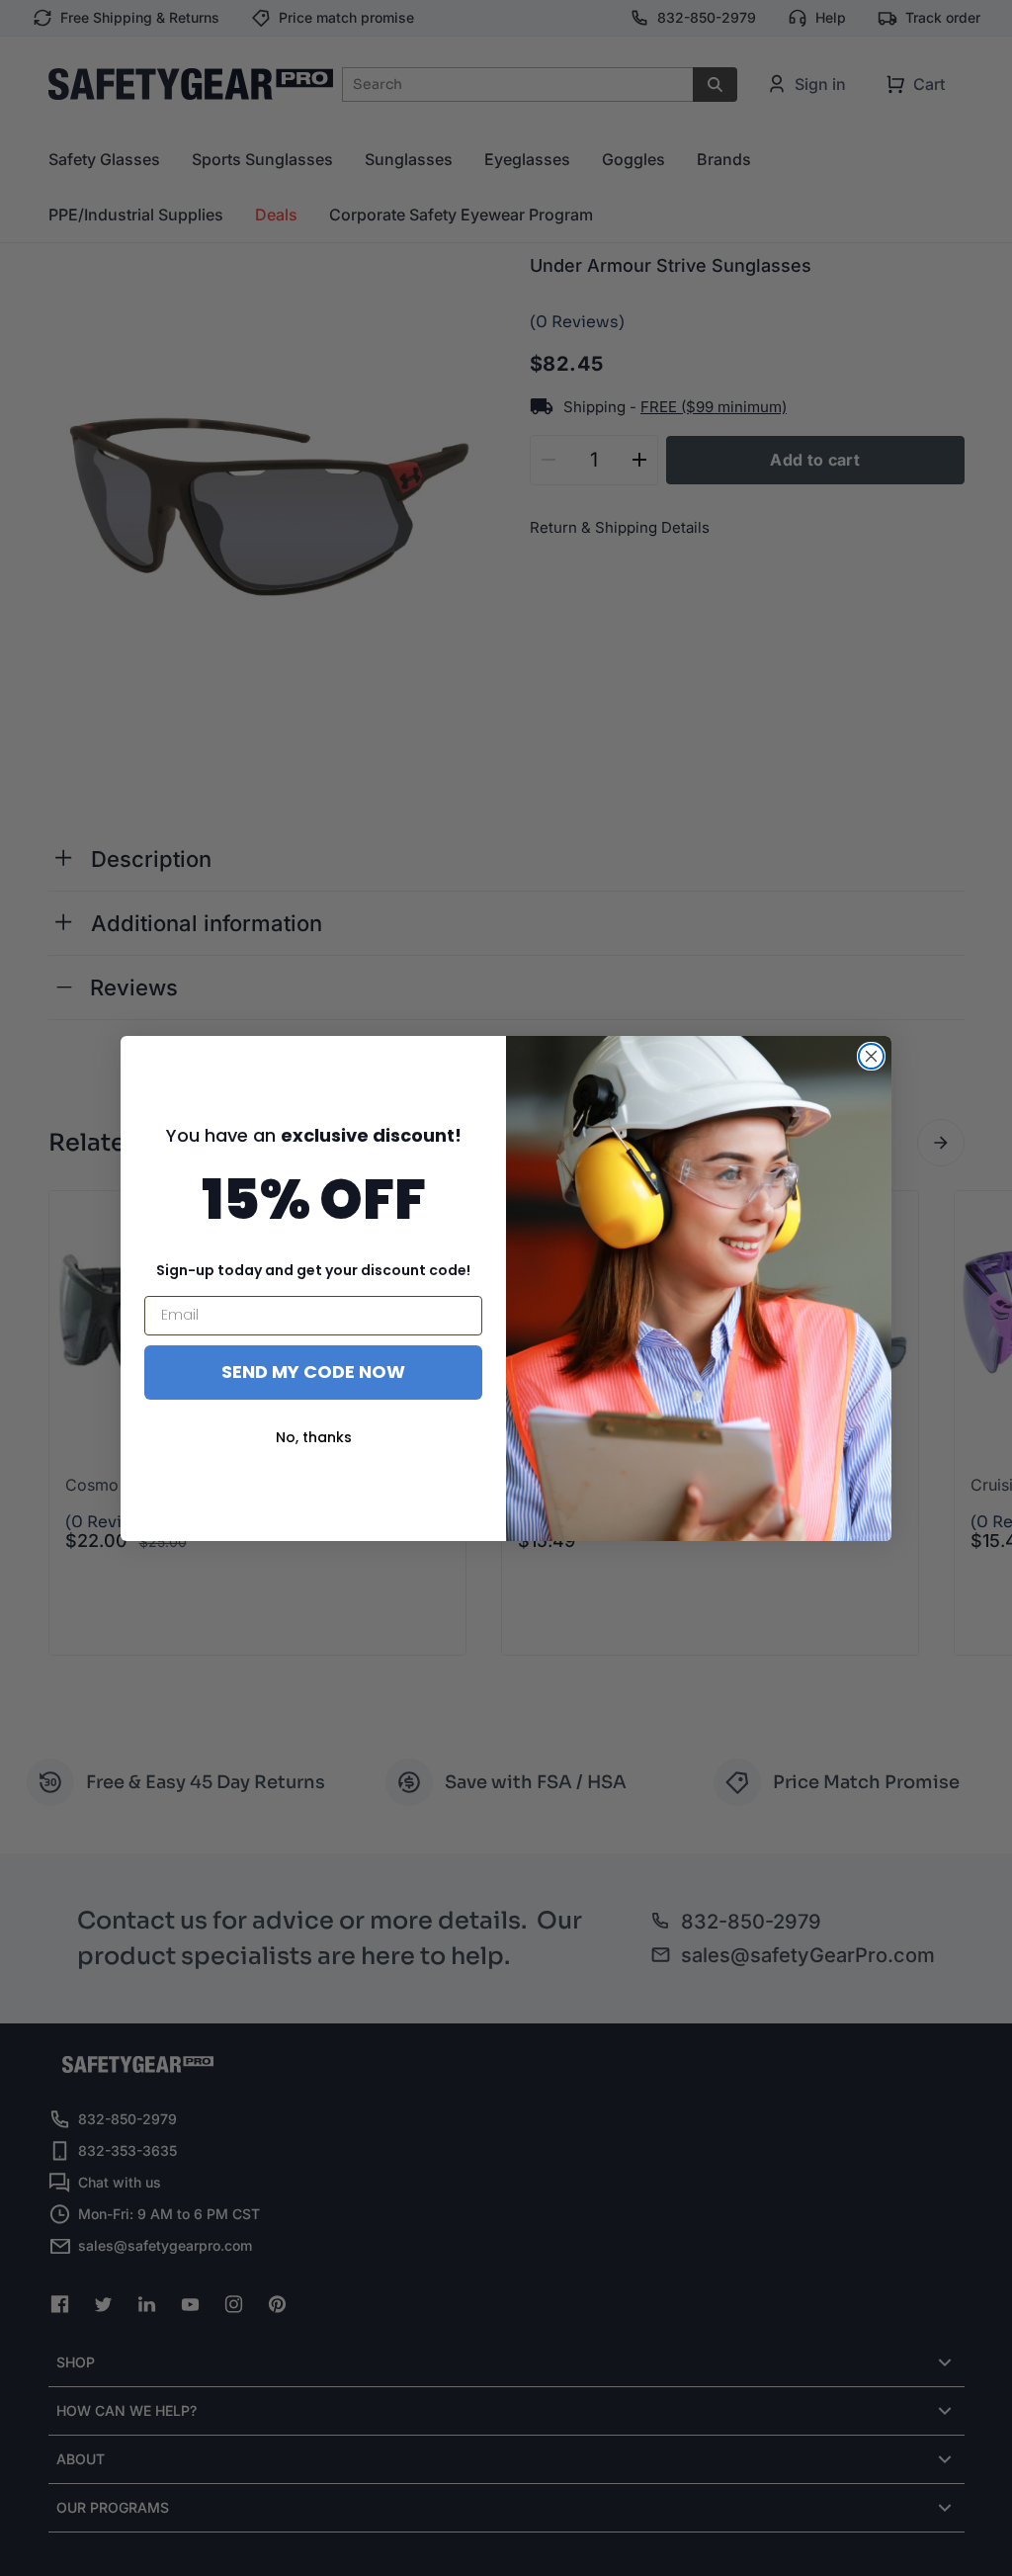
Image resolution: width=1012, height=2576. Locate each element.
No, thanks (314, 1437)
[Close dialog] (871, 1056)
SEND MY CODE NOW (313, 1372)
